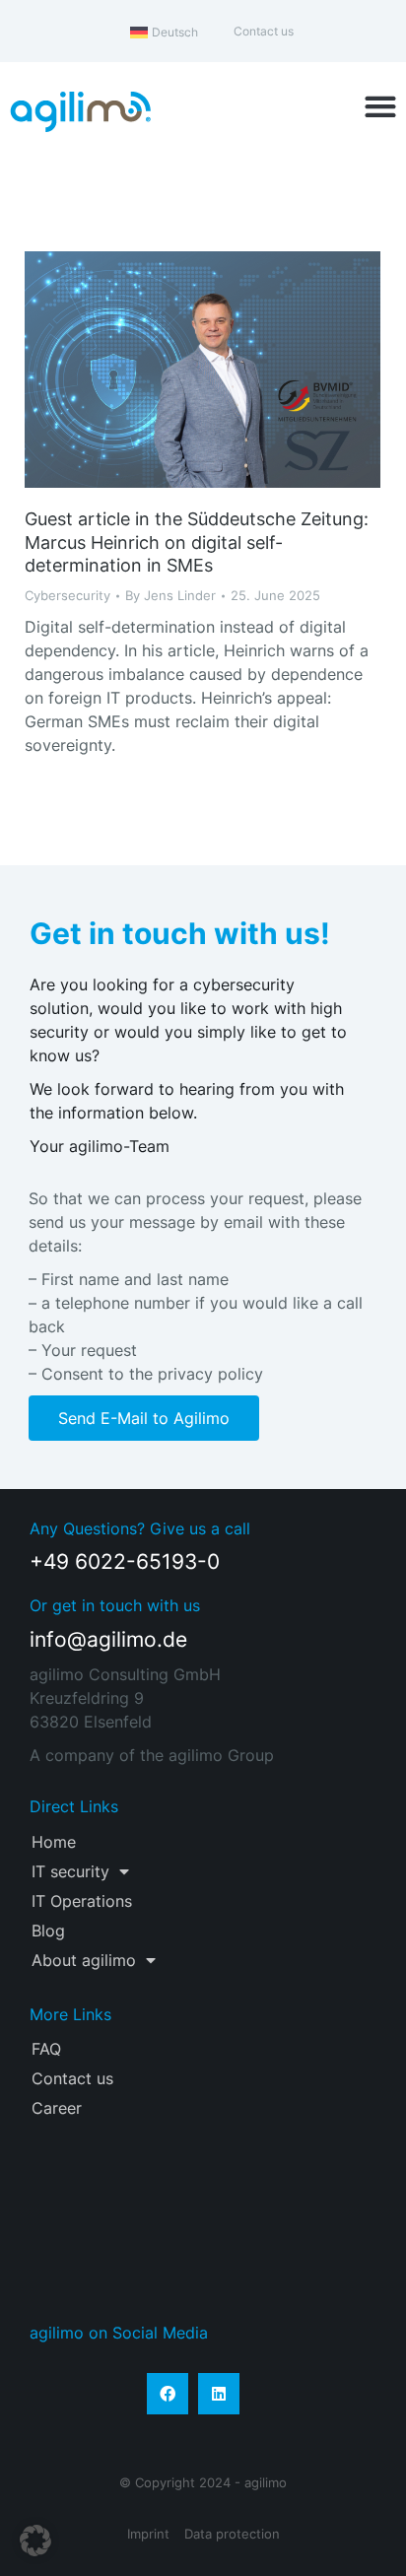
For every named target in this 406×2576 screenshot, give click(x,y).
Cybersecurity (68, 595)
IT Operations (82, 1901)
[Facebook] (168, 2394)
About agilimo (84, 1960)
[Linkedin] (219, 2394)
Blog (48, 1931)
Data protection (232, 2534)
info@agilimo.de (108, 1639)
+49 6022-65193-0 (125, 1561)
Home (54, 1842)
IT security (70, 1871)
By (170, 595)
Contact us (72, 2078)
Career (57, 2108)
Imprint (148, 2534)
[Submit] (338, 2257)
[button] (381, 107)
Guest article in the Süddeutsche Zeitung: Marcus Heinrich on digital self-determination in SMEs (197, 542)
